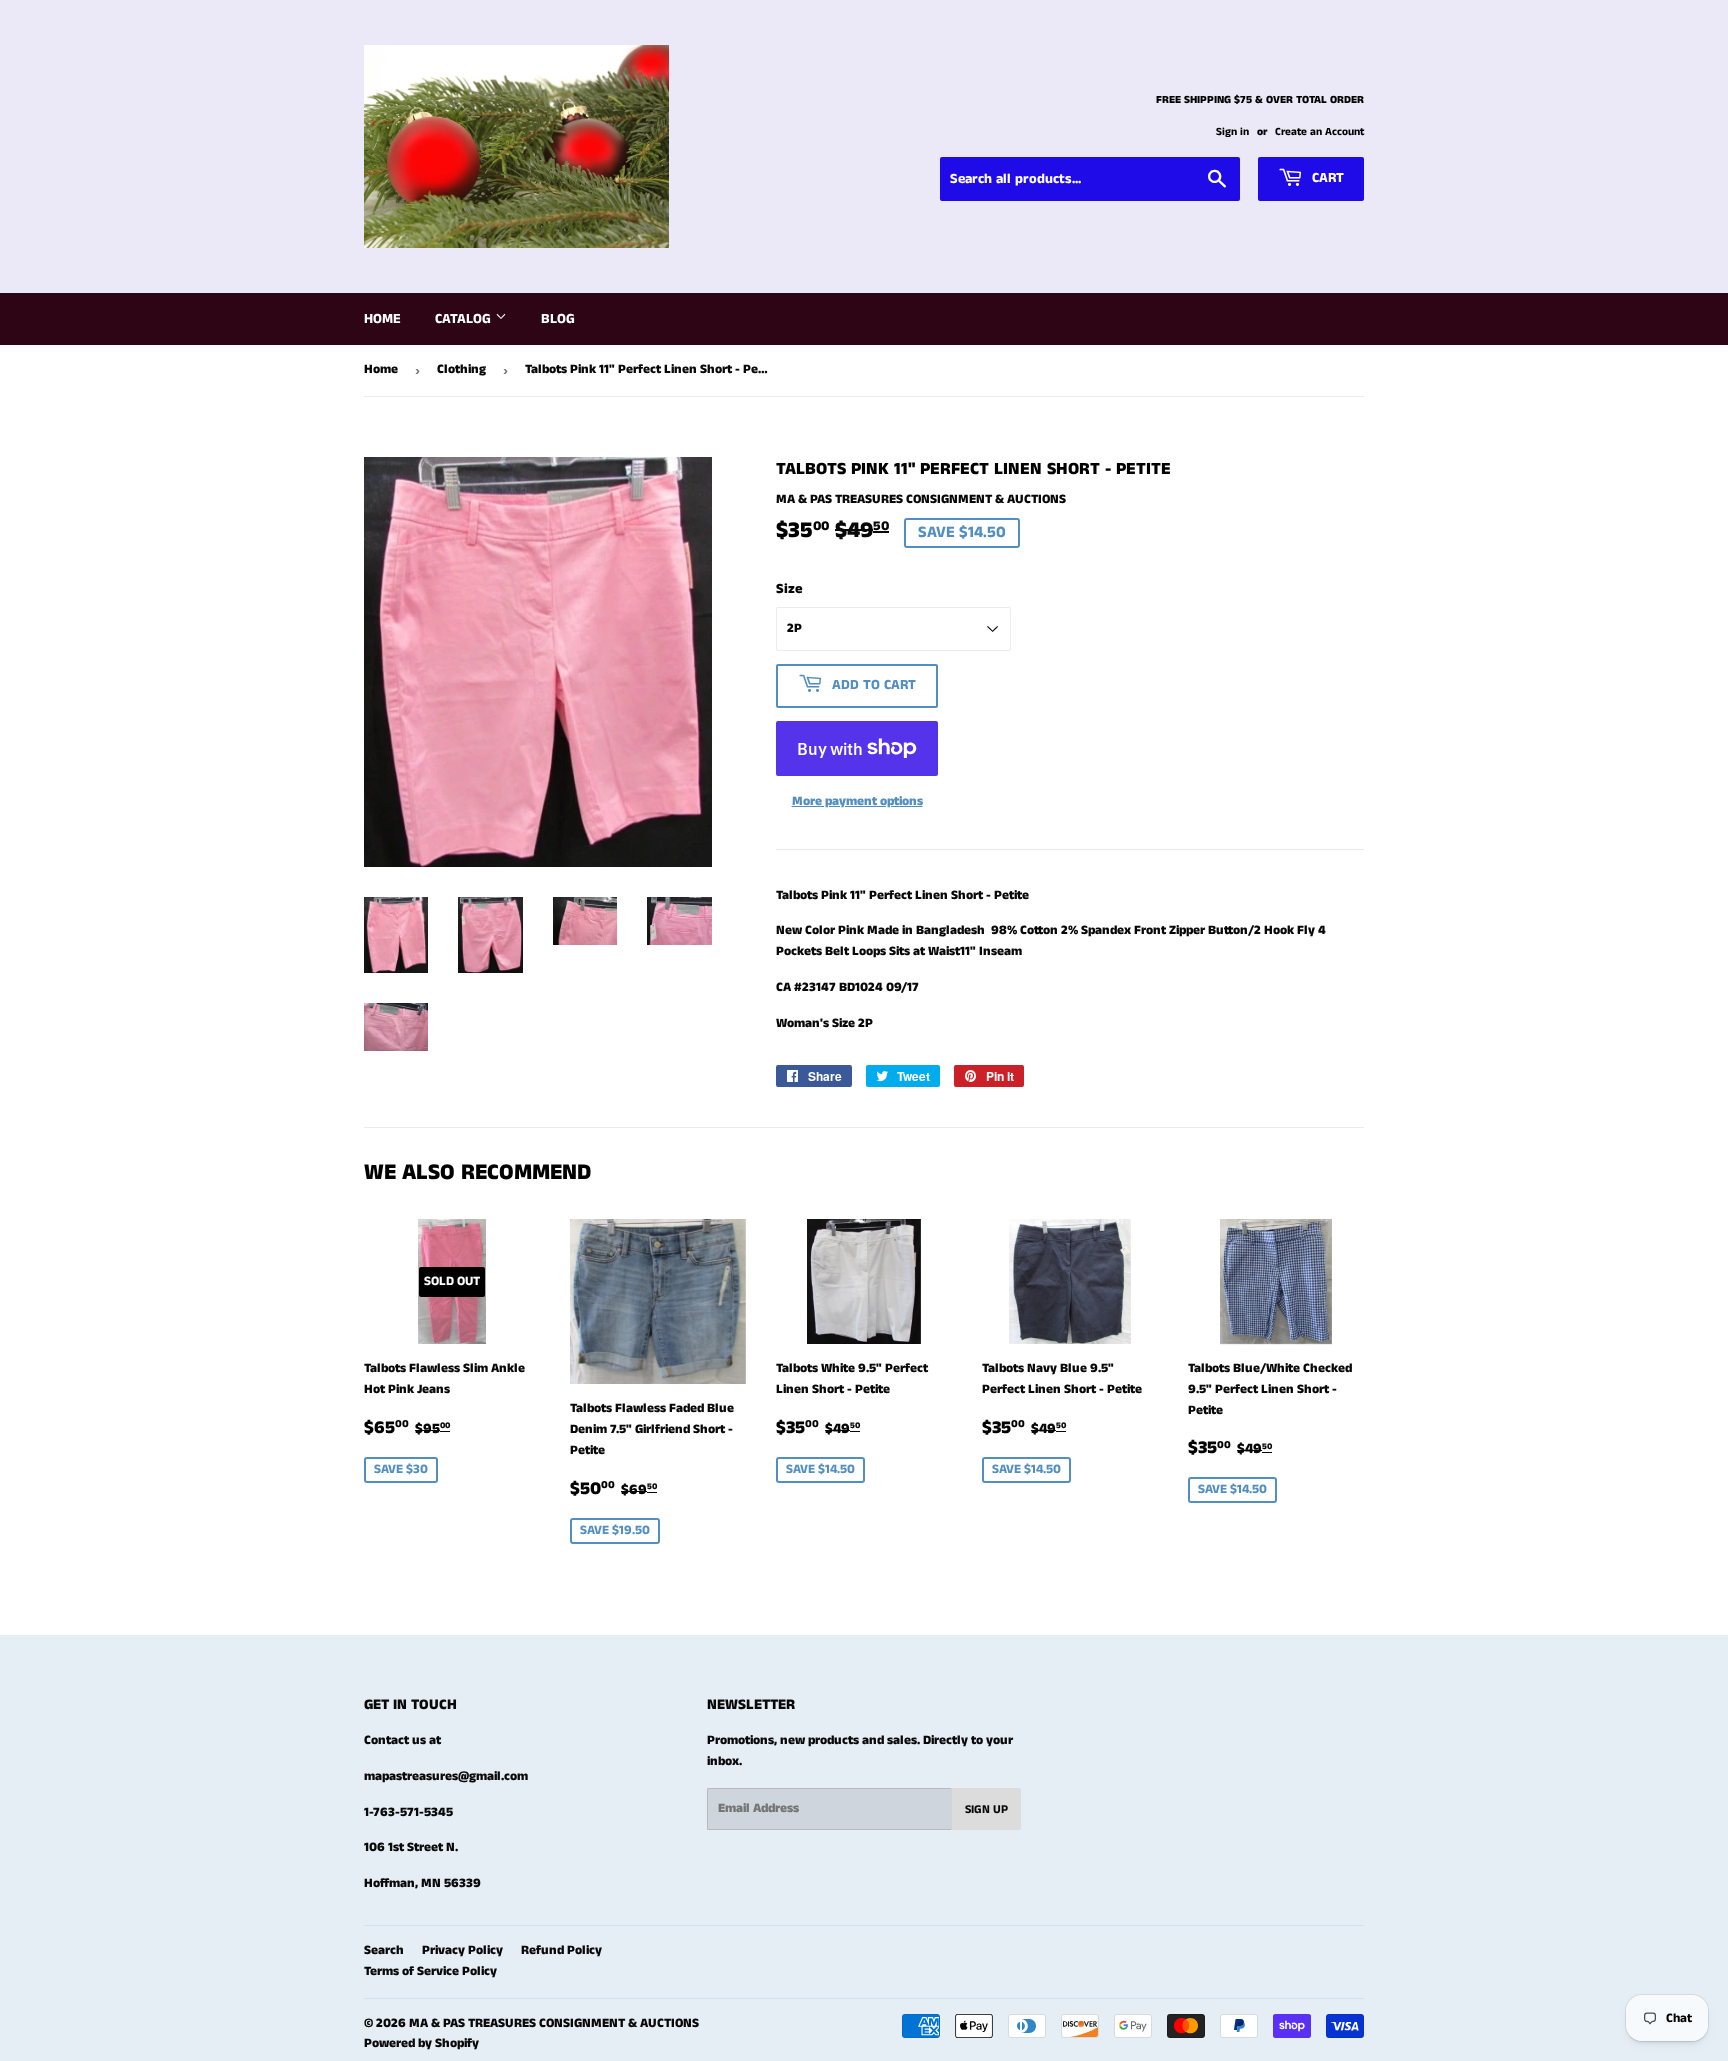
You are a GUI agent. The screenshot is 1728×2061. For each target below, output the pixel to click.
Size (789, 589)
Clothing (461, 369)
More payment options (857, 801)
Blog (558, 319)
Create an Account (1319, 132)
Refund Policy (561, 1950)
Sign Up (986, 1809)
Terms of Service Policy (430, 1971)
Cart (1326, 178)
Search (384, 1950)
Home (382, 319)
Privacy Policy (462, 1950)
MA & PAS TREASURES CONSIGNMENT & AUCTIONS (554, 2023)
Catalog (465, 319)
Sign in (1232, 132)
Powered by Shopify (421, 2043)
